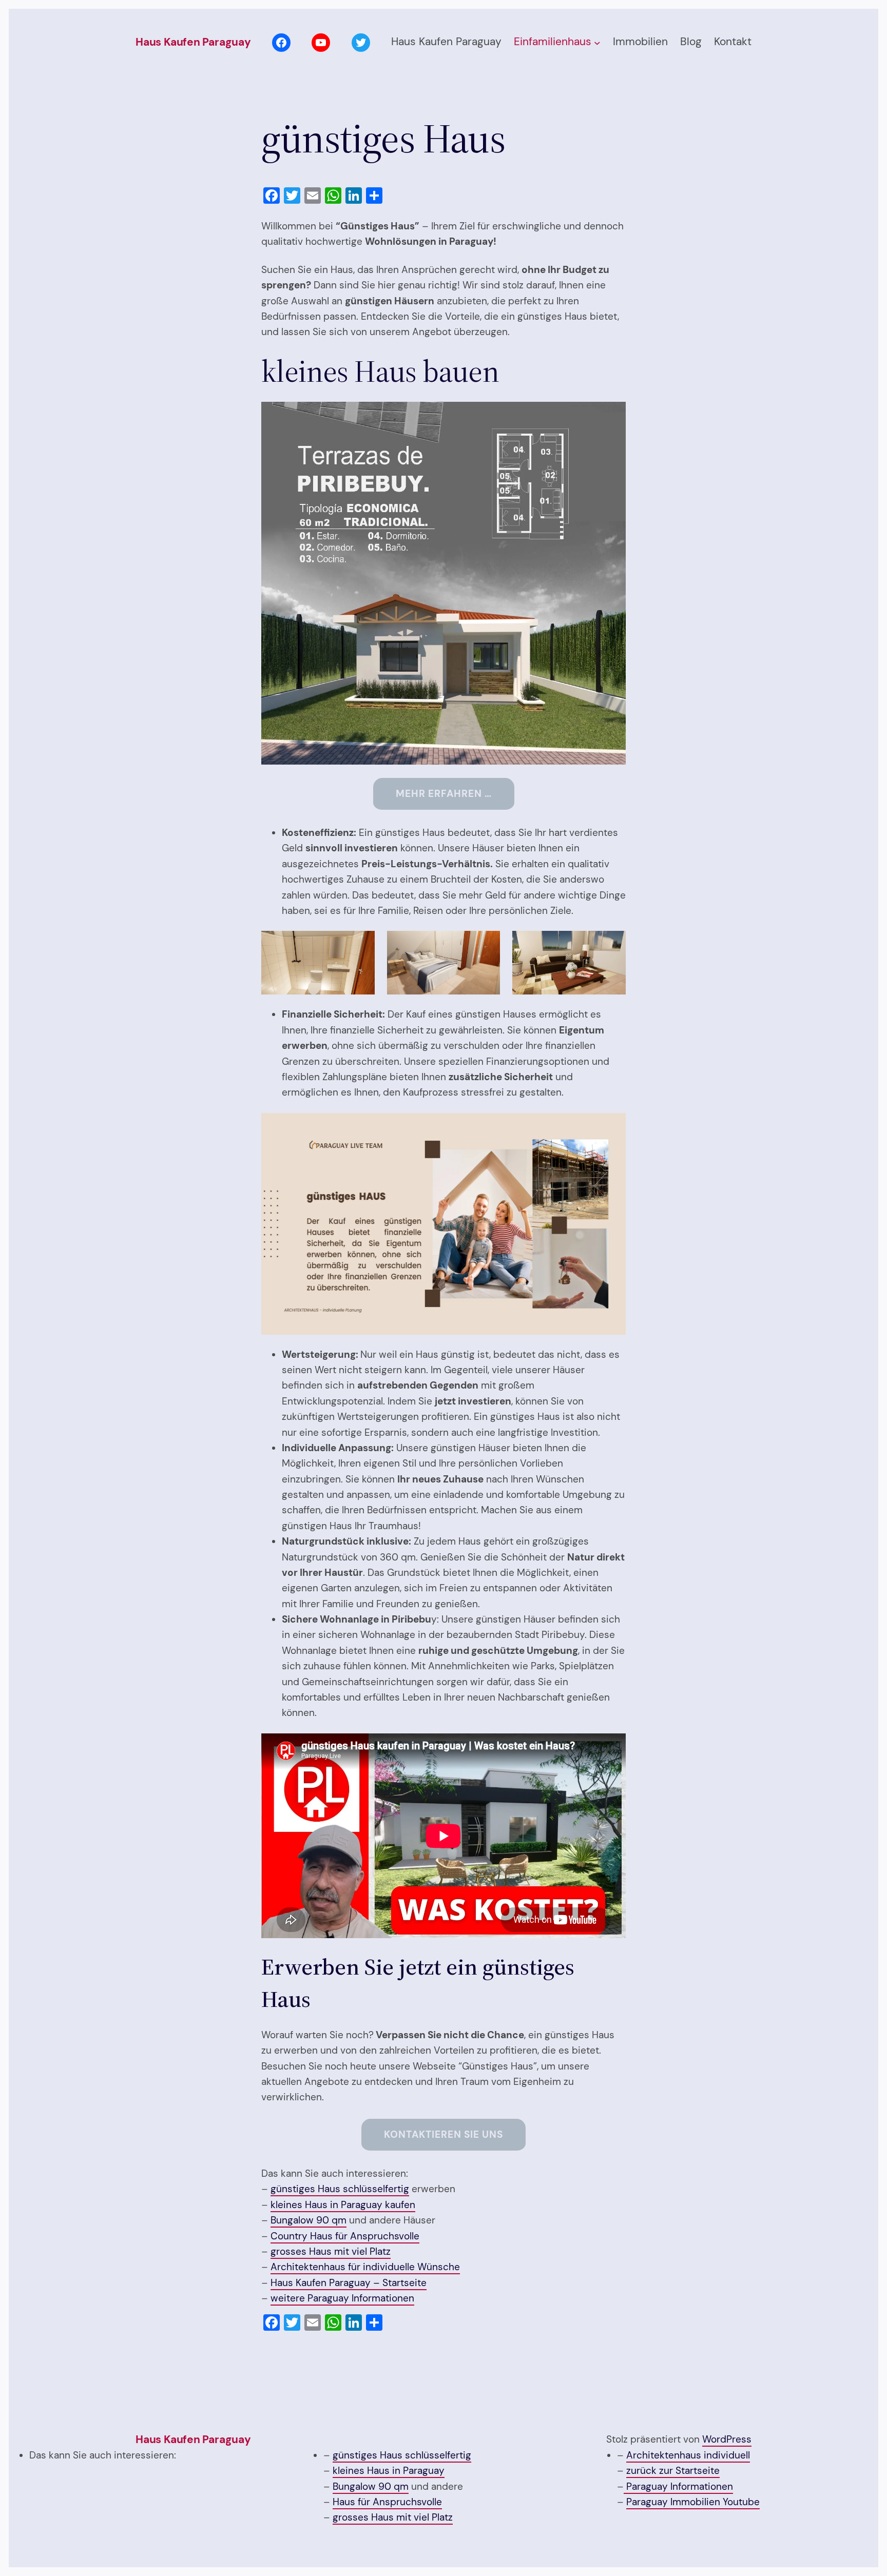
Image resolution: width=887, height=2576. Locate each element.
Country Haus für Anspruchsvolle (345, 2236)
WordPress (727, 2439)
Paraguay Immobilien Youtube (693, 2502)
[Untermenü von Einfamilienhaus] (597, 43)
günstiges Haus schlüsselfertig (340, 2189)
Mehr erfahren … (444, 794)
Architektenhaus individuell (688, 2455)
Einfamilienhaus (553, 42)
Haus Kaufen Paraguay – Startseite (349, 2283)
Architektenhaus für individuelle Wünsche (365, 2267)
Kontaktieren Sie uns (444, 2134)
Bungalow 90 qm (308, 2220)
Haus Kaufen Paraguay (193, 42)
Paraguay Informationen (678, 2486)
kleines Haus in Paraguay (389, 2471)
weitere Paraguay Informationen (342, 2298)
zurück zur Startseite (673, 2471)
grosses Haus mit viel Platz (331, 2251)
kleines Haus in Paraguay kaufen (343, 2205)
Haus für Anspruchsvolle (387, 2502)
